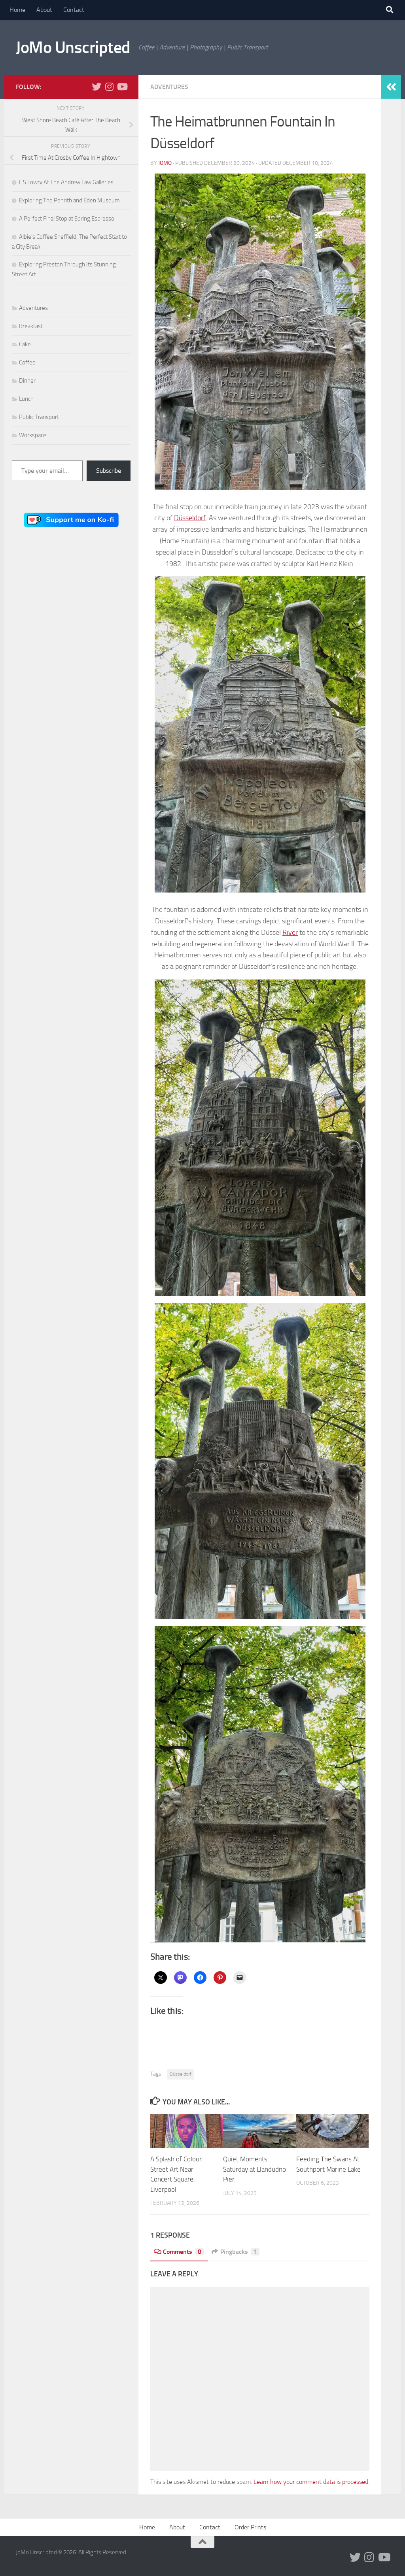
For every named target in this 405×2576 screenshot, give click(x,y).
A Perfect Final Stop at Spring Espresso (67, 219)
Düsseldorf (190, 518)
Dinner (27, 381)
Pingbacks (239, 2252)
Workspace (33, 435)
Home (17, 10)
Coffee (27, 362)
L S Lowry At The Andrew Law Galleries (66, 182)
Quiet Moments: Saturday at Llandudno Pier (255, 2169)
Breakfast (31, 326)
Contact (74, 10)
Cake (25, 344)
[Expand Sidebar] (391, 87)
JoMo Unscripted (73, 47)
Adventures (169, 87)
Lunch (26, 399)
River (290, 932)
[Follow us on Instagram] (109, 87)
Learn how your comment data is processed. (311, 2482)
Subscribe (109, 471)
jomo (165, 163)
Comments (182, 2252)
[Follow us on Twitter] (97, 87)
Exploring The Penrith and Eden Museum (69, 200)
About (44, 10)
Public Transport (39, 417)
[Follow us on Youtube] (122, 87)
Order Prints (250, 2527)
